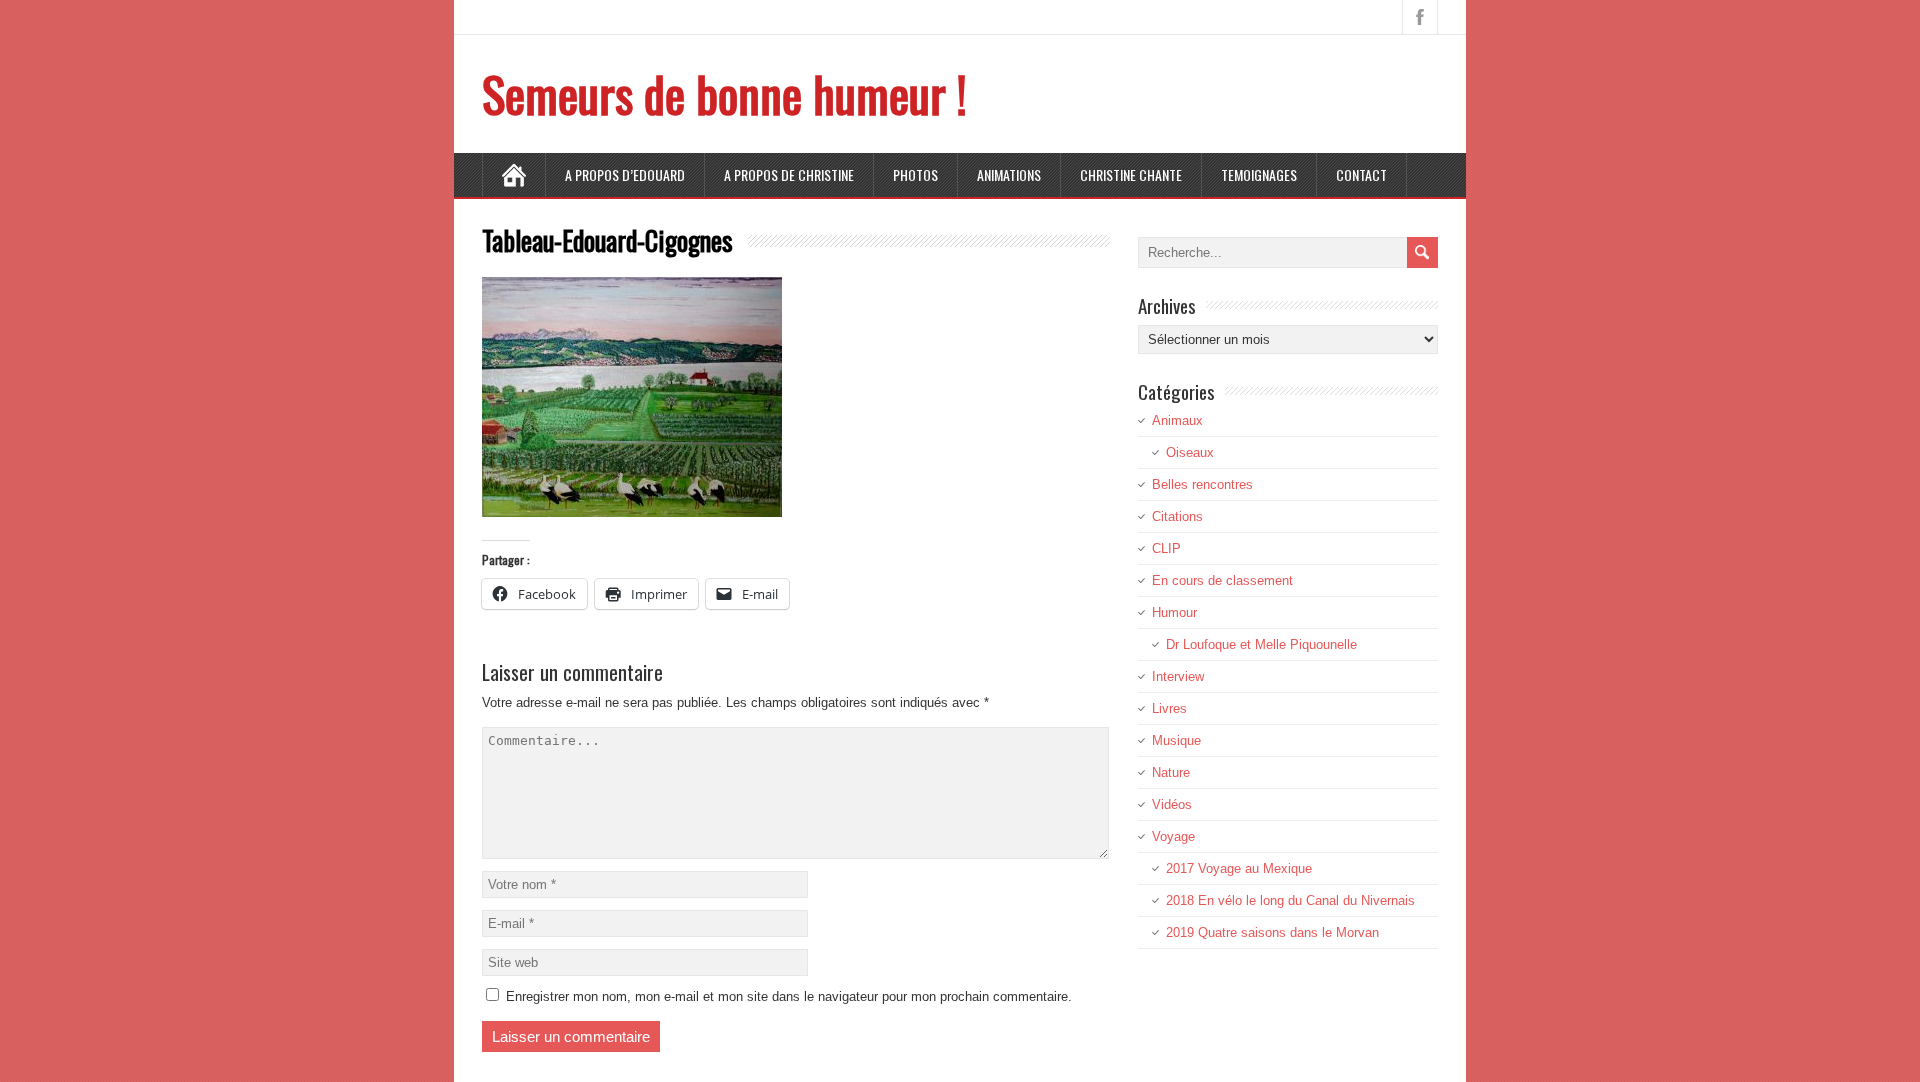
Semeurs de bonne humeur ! (724, 93)
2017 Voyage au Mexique (1239, 868)
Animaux (1177, 420)
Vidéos (1172, 804)
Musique (1176, 740)
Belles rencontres (1202, 484)
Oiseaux (1190, 452)
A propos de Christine (789, 174)
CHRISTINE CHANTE (1131, 174)
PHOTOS (915, 174)
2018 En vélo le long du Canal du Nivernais (1290, 900)
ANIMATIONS (1009, 174)
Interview (1178, 676)
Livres (1169, 708)
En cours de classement (1222, 580)
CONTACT (1361, 174)
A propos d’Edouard (625, 174)
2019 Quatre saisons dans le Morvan (1272, 932)
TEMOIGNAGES (1259, 174)
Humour (1174, 612)
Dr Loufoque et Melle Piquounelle (1261, 644)
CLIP (1166, 548)
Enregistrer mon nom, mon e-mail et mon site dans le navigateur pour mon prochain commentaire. (789, 996)
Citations (1177, 516)
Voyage (1173, 836)
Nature (1171, 772)
